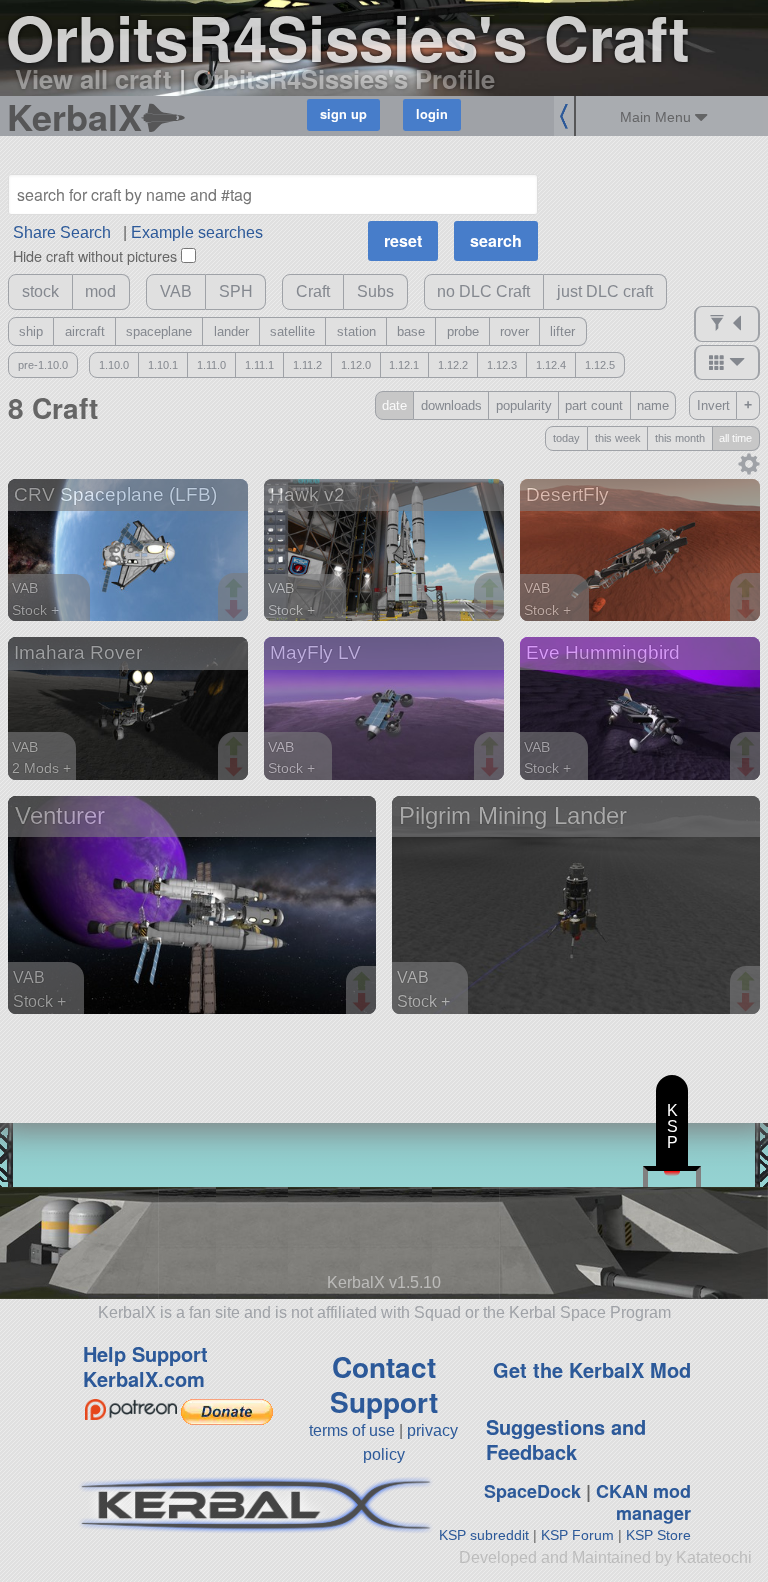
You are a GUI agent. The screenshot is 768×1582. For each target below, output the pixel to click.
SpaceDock (532, 1491)
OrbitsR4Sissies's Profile (344, 78)
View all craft (93, 78)
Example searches (197, 232)
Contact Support (384, 1384)
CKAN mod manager (643, 1502)
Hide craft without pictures (95, 255)
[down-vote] (236, 610)
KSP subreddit (484, 1535)
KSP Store (658, 1535)
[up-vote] (236, 590)
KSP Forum (577, 1535)
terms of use (352, 1430)
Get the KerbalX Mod (592, 1369)
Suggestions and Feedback (566, 1439)
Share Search (62, 232)
